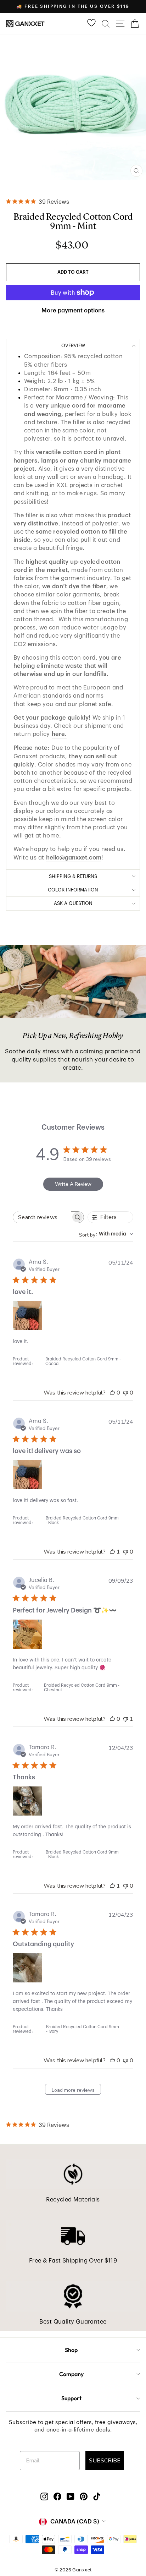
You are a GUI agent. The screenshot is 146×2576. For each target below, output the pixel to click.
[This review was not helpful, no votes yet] (125, 1393)
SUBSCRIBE (105, 2461)
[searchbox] (42, 1217)
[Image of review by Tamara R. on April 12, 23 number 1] (27, 1801)
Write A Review (73, 1184)
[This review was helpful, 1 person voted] (112, 1552)
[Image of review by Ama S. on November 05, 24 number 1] (27, 1316)
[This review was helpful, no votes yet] (112, 1393)
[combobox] (106, 1234)
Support (71, 2398)
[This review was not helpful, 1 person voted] (125, 1719)
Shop (71, 2350)
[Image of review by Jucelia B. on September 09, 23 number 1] (27, 1634)
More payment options (73, 310)
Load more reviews (73, 2090)
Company (71, 2374)
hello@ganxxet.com (74, 858)
